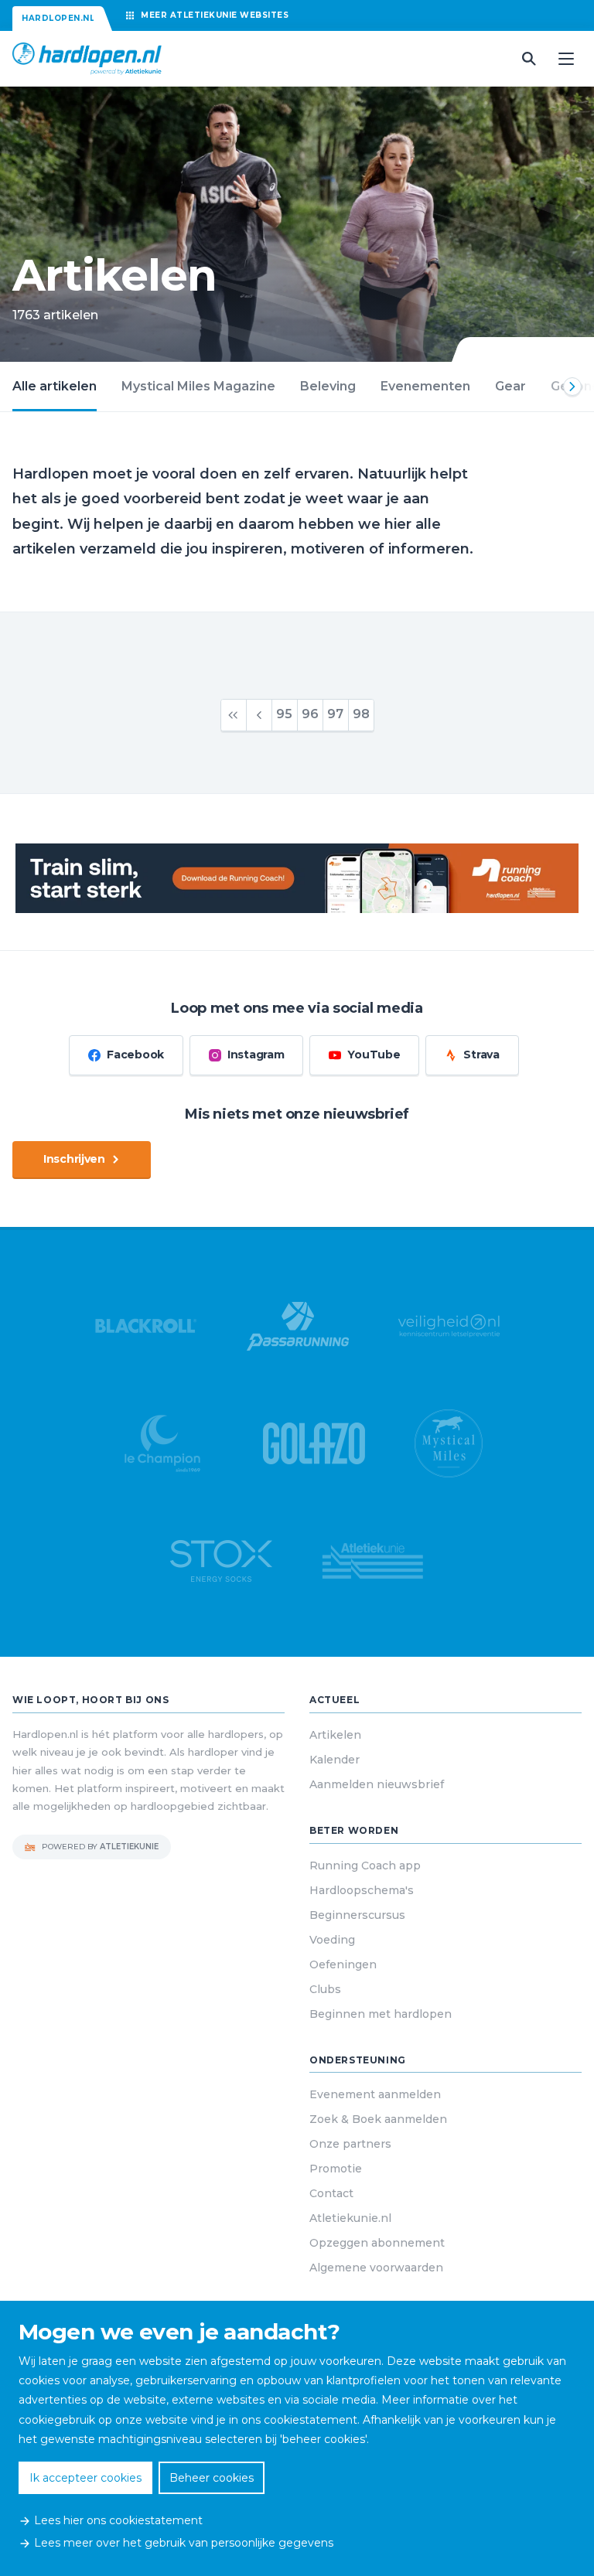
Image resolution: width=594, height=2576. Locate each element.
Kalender (335, 1760)
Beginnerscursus (357, 1915)
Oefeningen (343, 1964)
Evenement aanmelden (375, 2094)
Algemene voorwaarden (376, 2268)
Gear (510, 386)
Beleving (328, 386)
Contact (331, 2193)
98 (361, 714)
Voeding (332, 1940)
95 (284, 714)
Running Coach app (365, 1866)
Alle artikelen (55, 386)
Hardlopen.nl (58, 18)
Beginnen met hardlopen (381, 2014)
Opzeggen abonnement (377, 2243)
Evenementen (425, 386)
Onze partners (350, 2144)
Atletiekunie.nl (350, 2218)
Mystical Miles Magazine (198, 386)
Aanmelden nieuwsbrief (377, 1784)
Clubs (325, 1989)
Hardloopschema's (362, 1890)
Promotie (336, 2169)
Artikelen (335, 1735)
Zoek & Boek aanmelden (378, 2119)
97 (335, 714)
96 (310, 714)
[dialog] (297, 2438)
